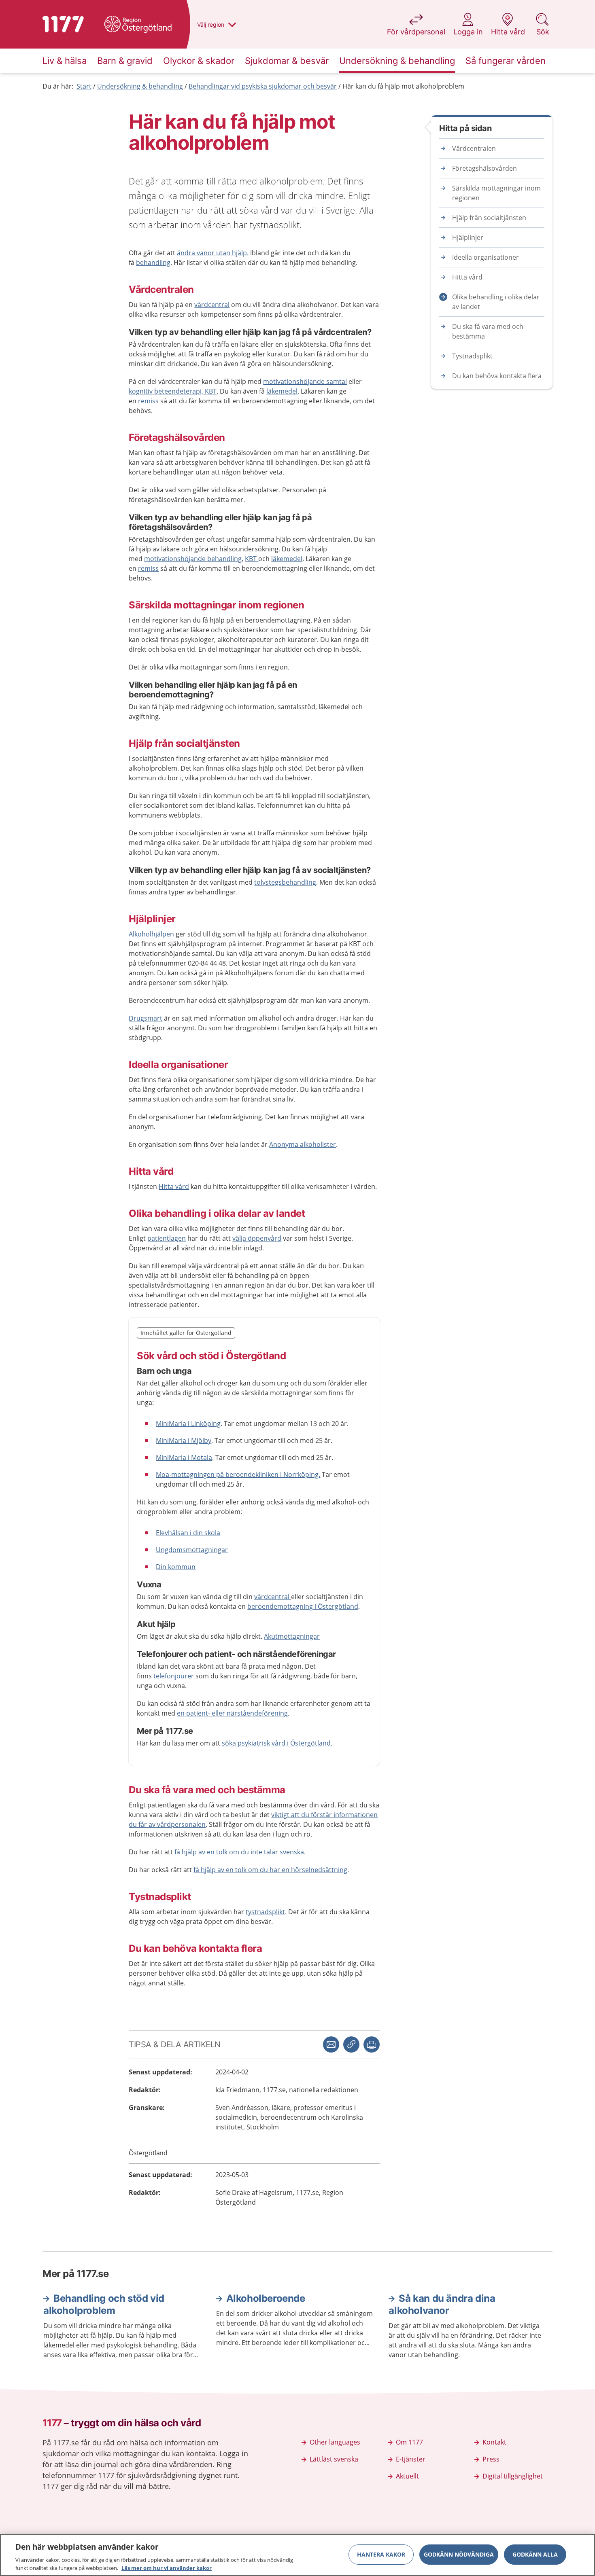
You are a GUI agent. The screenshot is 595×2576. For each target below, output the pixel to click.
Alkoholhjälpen (151, 934)
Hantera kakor (381, 2554)
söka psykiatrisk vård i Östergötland (276, 1743)
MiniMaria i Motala (184, 1457)
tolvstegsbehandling (285, 882)
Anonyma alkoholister (303, 1144)
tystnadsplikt (265, 1912)
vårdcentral (212, 305)
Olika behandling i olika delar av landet (496, 302)
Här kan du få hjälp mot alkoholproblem (403, 86)
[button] (372, 2044)
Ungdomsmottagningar (192, 1550)
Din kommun (176, 1567)
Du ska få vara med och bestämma (488, 331)
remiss (148, 401)
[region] (297, 2555)
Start (84, 86)
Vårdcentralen (474, 148)
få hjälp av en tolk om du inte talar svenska (239, 1852)
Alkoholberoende (266, 2298)
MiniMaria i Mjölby (184, 1441)
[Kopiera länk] (351, 2044)
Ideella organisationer (486, 257)
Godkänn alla (535, 2554)
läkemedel (282, 391)
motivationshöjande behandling (193, 559)
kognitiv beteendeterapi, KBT (173, 391)
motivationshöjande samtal (305, 381)
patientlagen (167, 1238)
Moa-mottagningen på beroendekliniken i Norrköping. (238, 1474)
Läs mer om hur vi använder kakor (167, 2568)
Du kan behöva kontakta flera (497, 376)
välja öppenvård (257, 1238)
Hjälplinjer (468, 237)
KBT (252, 559)
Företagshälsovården (484, 168)
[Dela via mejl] (331, 2044)
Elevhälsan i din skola (188, 1533)
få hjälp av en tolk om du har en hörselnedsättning (270, 1870)
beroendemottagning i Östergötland (303, 1606)
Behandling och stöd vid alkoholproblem (104, 2304)
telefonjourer (174, 1676)
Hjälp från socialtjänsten (489, 218)
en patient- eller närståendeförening (232, 1713)
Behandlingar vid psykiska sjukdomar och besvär (263, 86)
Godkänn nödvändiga (459, 2554)
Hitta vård (174, 1186)
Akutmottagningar (292, 1636)
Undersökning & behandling (140, 86)
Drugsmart (146, 1018)
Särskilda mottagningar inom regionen (496, 193)
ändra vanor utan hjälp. (213, 253)
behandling (153, 263)
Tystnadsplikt (472, 356)
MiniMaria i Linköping (188, 1424)
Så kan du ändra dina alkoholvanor (442, 2304)
